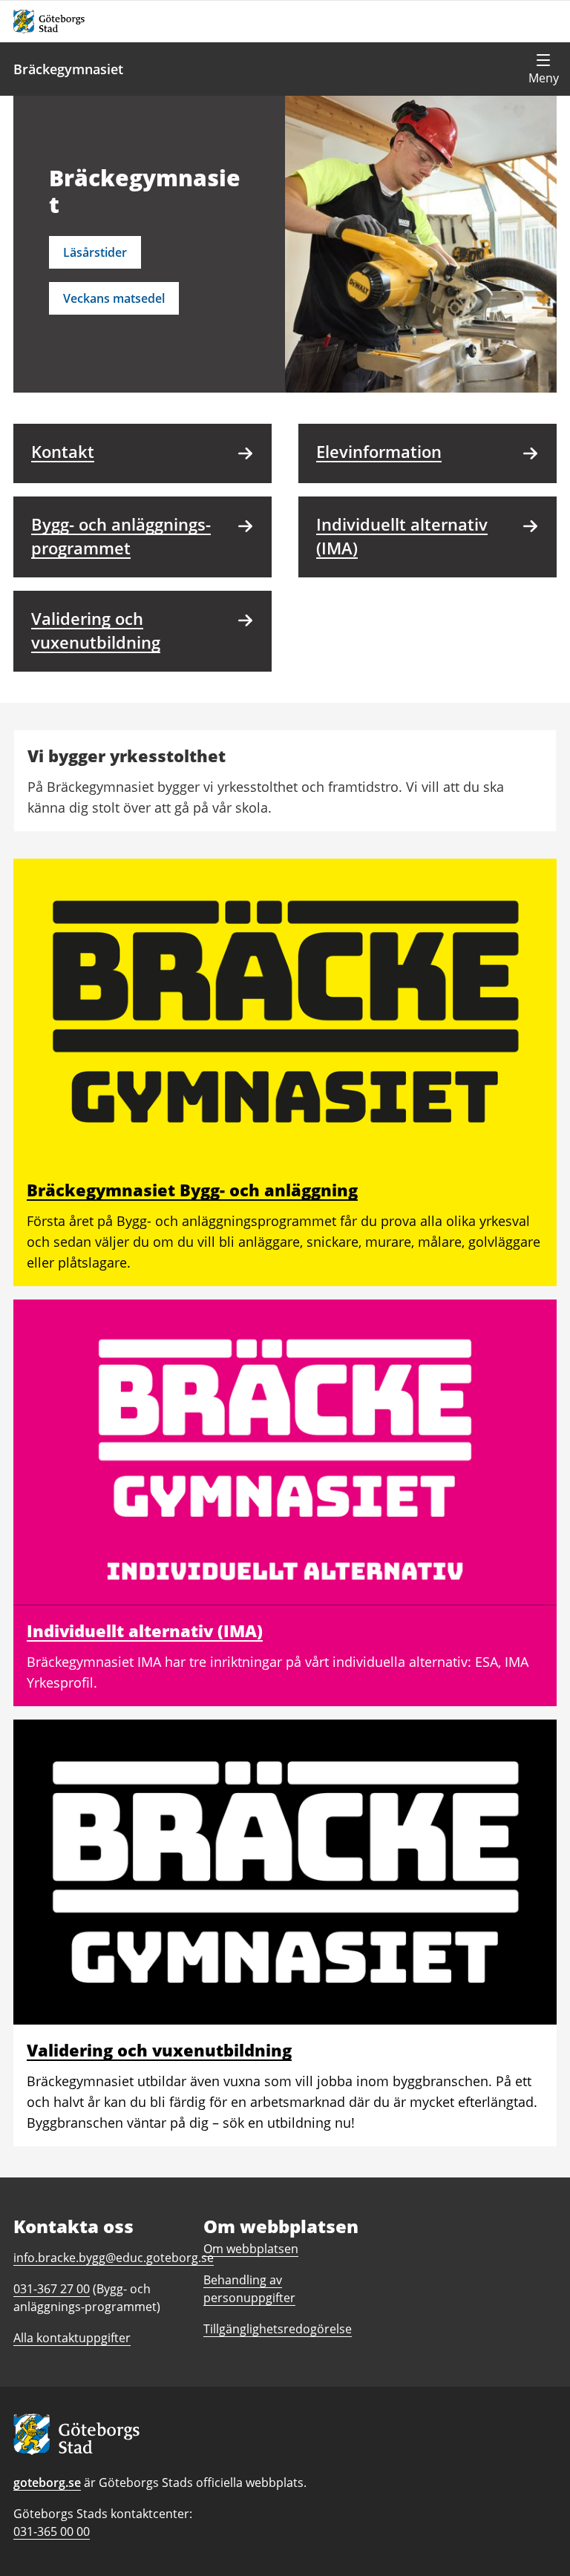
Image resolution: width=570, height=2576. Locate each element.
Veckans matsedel (114, 298)
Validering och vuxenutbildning (159, 2050)
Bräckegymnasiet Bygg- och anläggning (192, 1190)
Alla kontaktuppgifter (72, 2338)
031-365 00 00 (52, 2531)
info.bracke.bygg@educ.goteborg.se (114, 2258)
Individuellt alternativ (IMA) (145, 1631)
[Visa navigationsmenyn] (543, 69)
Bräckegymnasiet (68, 69)
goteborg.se (47, 2482)
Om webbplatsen (251, 2249)
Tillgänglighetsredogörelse (278, 2329)
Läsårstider (95, 252)
